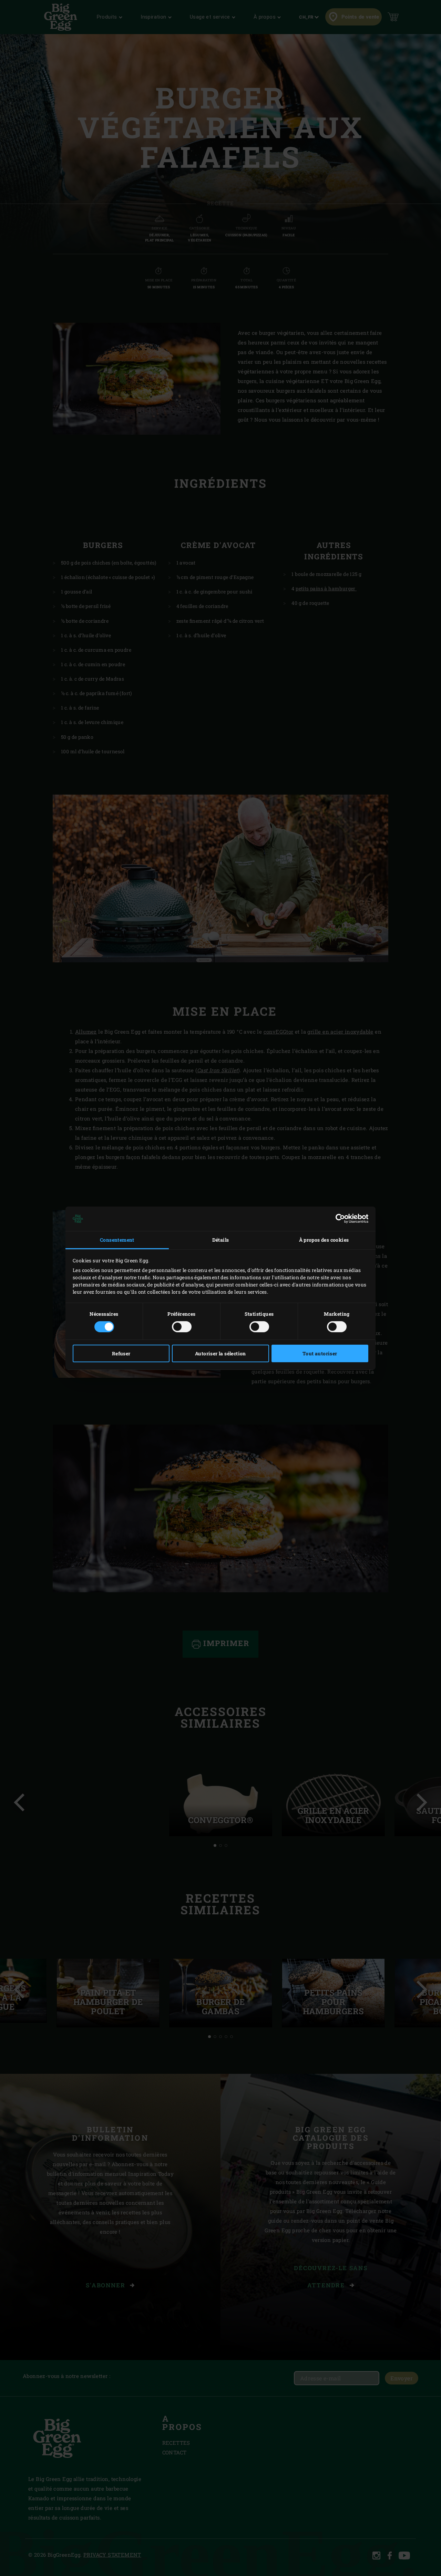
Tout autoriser (320, 1353)
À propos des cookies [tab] (324, 1240)
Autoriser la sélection (220, 1353)
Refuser (121, 1353)
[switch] (182, 1327)
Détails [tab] (221, 1240)
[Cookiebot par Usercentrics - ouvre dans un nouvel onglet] (338, 1219)
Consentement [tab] (117, 1240)
